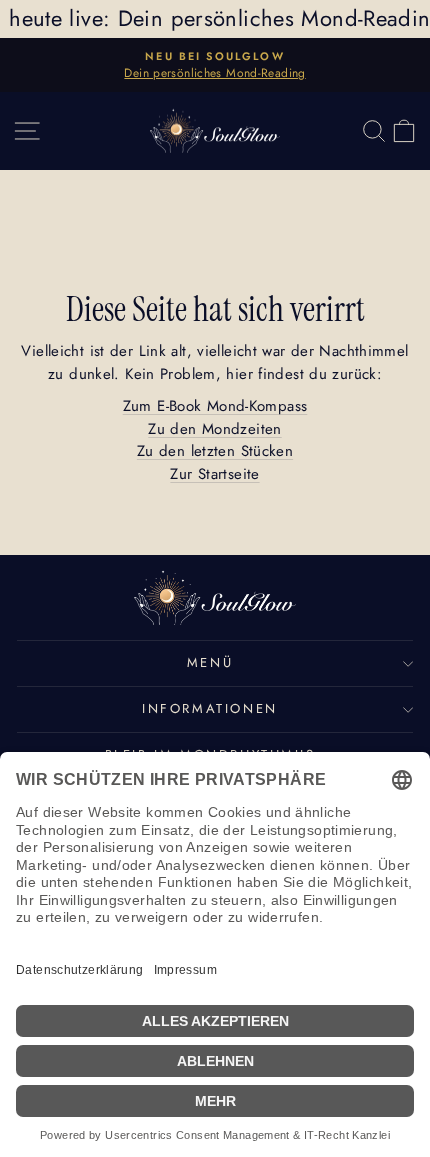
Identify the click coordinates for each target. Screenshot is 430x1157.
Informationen (210, 708)
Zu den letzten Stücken (215, 451)
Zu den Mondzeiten (214, 429)
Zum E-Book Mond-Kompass (215, 406)
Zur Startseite (214, 474)
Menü (210, 662)
